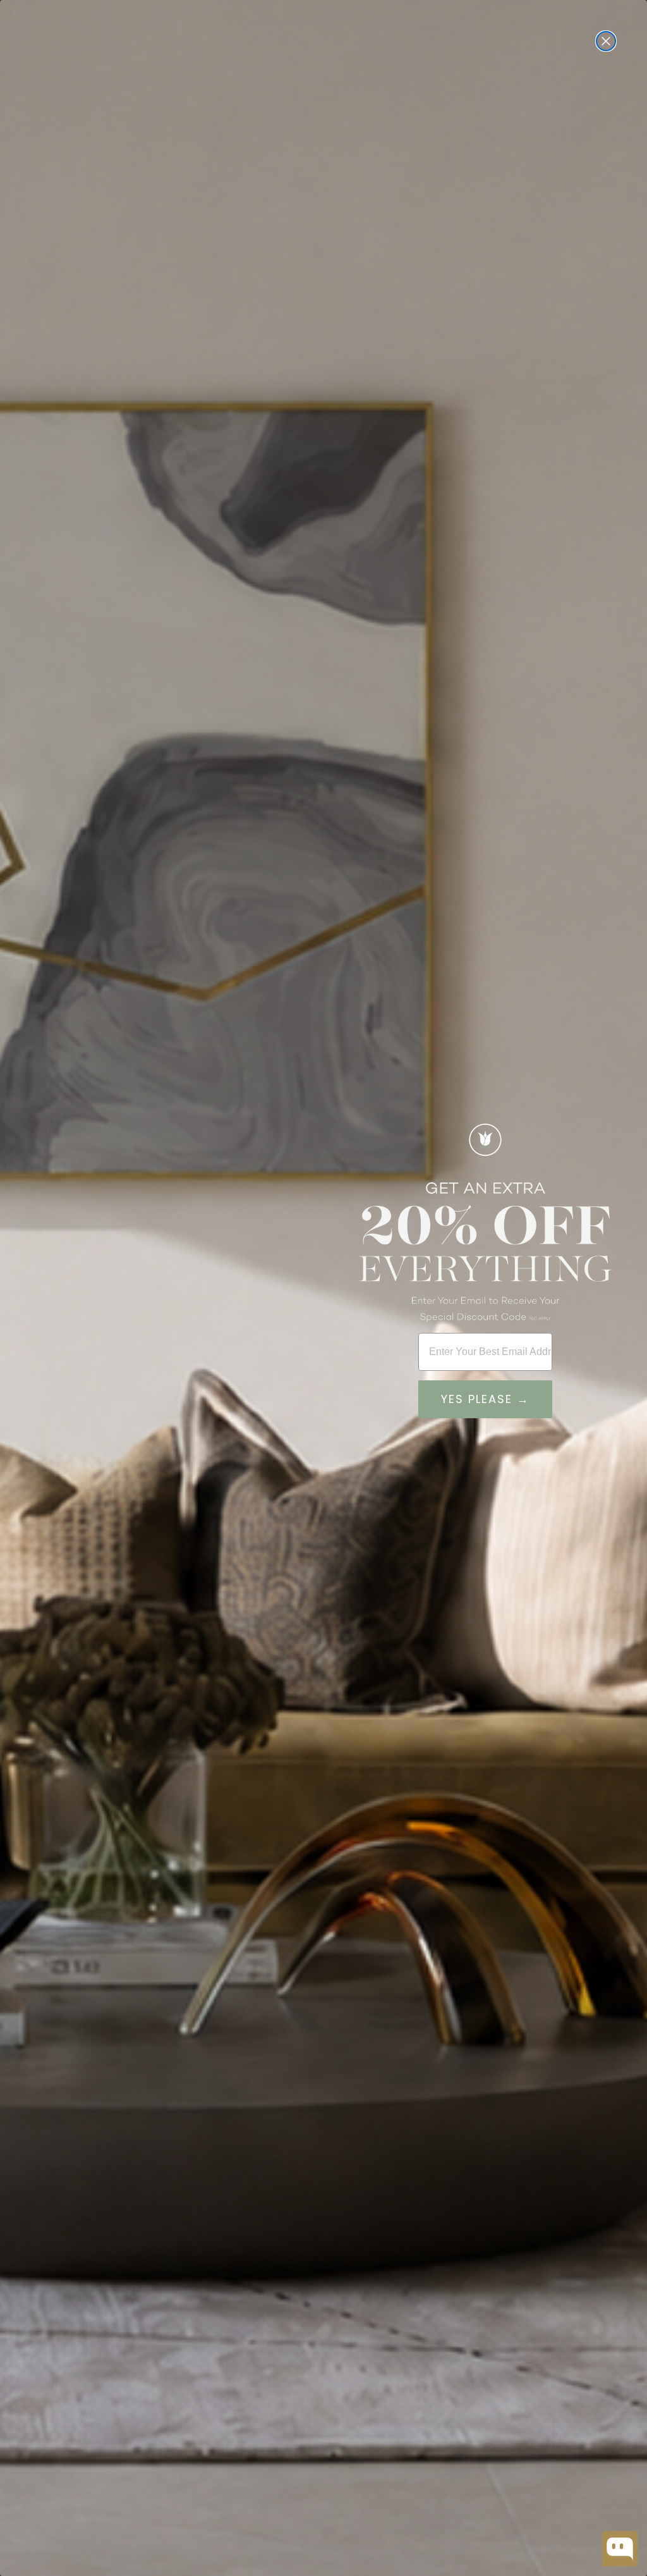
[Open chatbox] (620, 2549)
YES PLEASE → (485, 1399)
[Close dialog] (606, 41)
